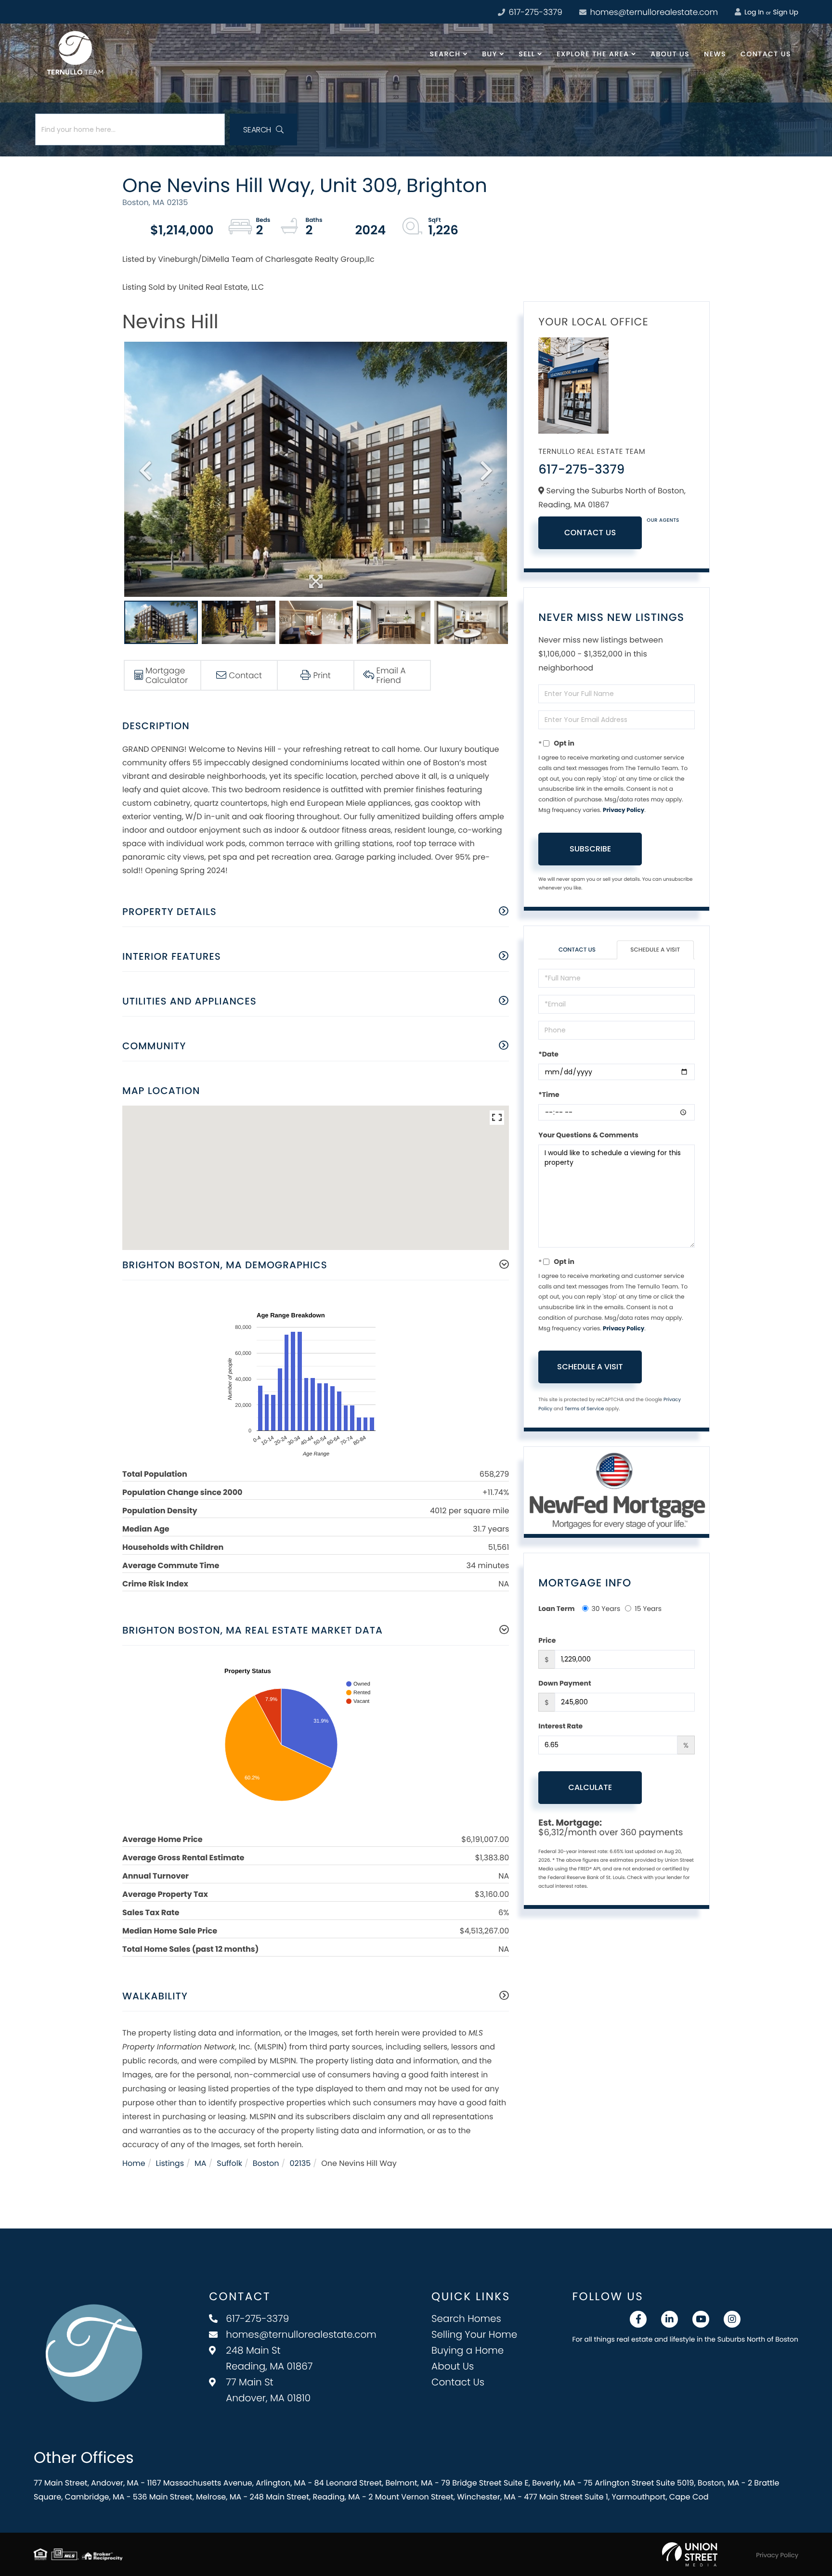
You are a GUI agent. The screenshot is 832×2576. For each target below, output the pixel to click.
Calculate (590, 1787)
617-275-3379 (534, 12)
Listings (170, 2163)
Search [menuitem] (445, 54)
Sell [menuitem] (527, 54)
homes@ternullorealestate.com (653, 12)
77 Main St (268, 2390)
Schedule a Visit (655, 950)
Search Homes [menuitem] (466, 2318)
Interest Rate (560, 1726)
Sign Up (786, 12)
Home (134, 2163)
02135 (300, 2163)
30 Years (606, 1609)
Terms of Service (584, 1409)
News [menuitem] (715, 54)
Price (547, 1640)
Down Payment (565, 1683)
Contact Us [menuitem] (766, 54)
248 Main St (269, 2358)
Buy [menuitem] (489, 54)
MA (201, 2163)
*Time (549, 1095)
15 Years (648, 1609)
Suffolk (229, 2163)
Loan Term (556, 1609)
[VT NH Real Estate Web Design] (690, 2554)
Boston (266, 2163)
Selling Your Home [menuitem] (474, 2334)
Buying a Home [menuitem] (468, 2350)
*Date (548, 1054)
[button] (263, 129)
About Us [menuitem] (670, 54)
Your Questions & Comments (588, 1135)
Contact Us (590, 533)
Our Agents (663, 520)
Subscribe (590, 849)
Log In (753, 12)
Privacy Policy (624, 810)
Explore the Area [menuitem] (593, 54)
